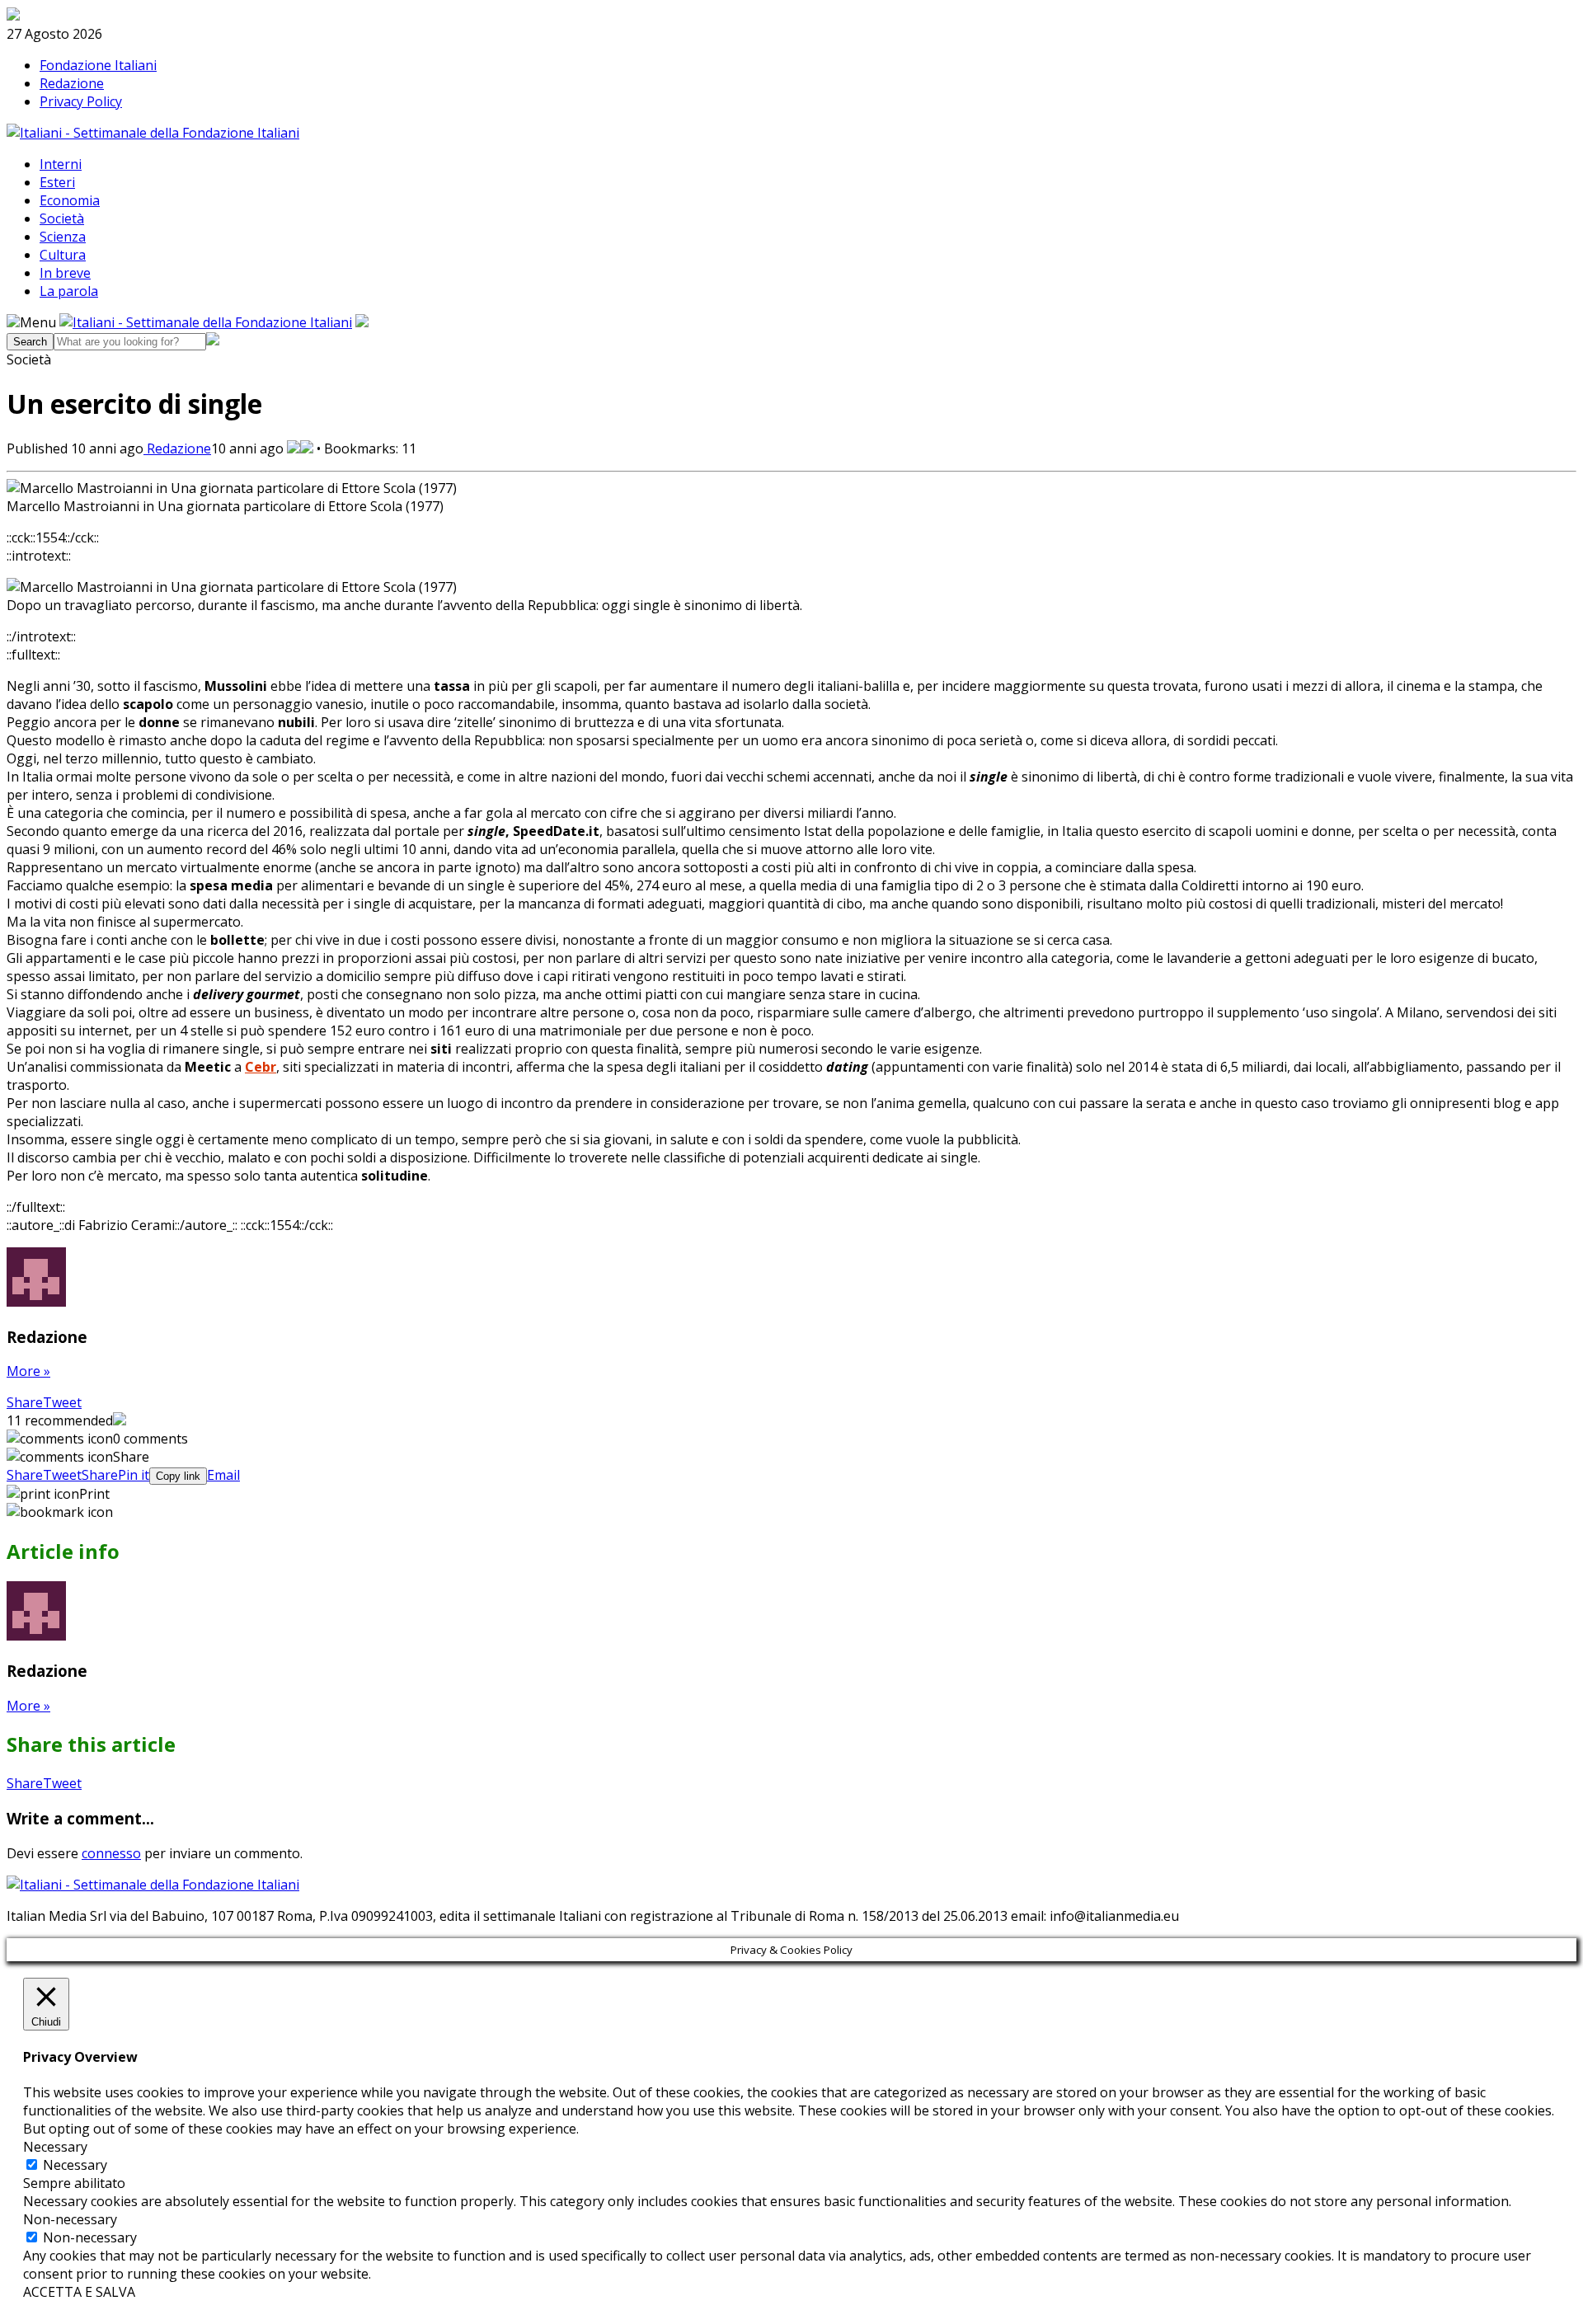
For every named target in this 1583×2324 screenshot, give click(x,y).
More (28, 1371)
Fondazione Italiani (98, 65)
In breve (65, 273)
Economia (70, 200)
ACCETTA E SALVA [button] (79, 2292)
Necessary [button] (55, 2147)
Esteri (57, 182)
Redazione (72, 83)
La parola (69, 291)
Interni (61, 164)
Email (223, 1475)
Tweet (62, 1402)
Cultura (63, 255)
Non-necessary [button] (70, 2219)
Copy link (178, 1476)
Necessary (75, 2165)
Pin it (134, 1475)
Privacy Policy (81, 101)
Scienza (63, 237)
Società (62, 218)
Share (25, 1402)
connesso (111, 1853)
